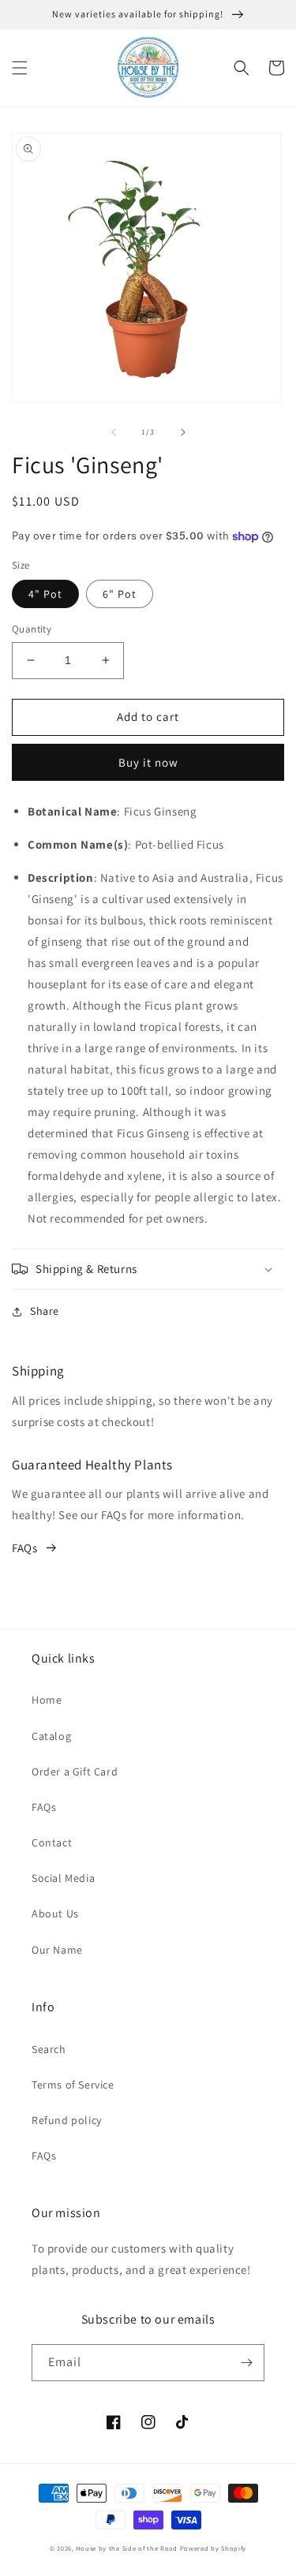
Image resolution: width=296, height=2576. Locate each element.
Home (47, 1700)
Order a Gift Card (75, 1771)
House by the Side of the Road (126, 2548)
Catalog (51, 1736)
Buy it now (148, 762)
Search (49, 2049)
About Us (55, 1913)
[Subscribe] (246, 2363)
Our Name (57, 1950)
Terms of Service (73, 2085)
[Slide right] (183, 432)
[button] (20, 68)
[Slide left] (114, 432)
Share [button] (45, 1311)
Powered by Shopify (214, 2548)
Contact (52, 1842)
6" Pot (120, 594)
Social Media (63, 1878)
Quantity (32, 629)
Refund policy (67, 2120)
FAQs (24, 1548)
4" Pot (45, 594)
